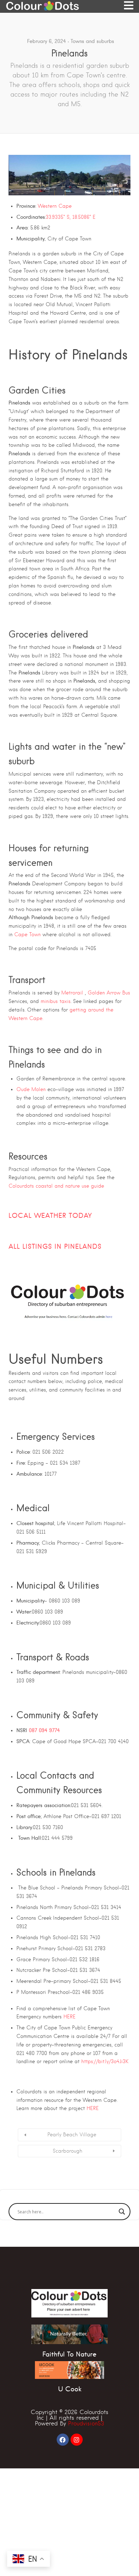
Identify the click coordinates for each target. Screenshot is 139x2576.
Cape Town (27, 934)
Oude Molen (32, 1089)
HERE (69, 2017)
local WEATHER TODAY (50, 1216)
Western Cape (55, 206)
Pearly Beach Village (72, 2135)
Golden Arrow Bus (109, 993)
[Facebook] (63, 2440)
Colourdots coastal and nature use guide (56, 1186)
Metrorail (72, 993)
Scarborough (68, 2151)
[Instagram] (77, 2440)
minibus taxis (56, 1001)
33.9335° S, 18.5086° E (71, 217)
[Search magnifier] (122, 2212)
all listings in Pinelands (55, 1246)
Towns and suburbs (92, 41)
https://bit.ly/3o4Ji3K (105, 2061)
